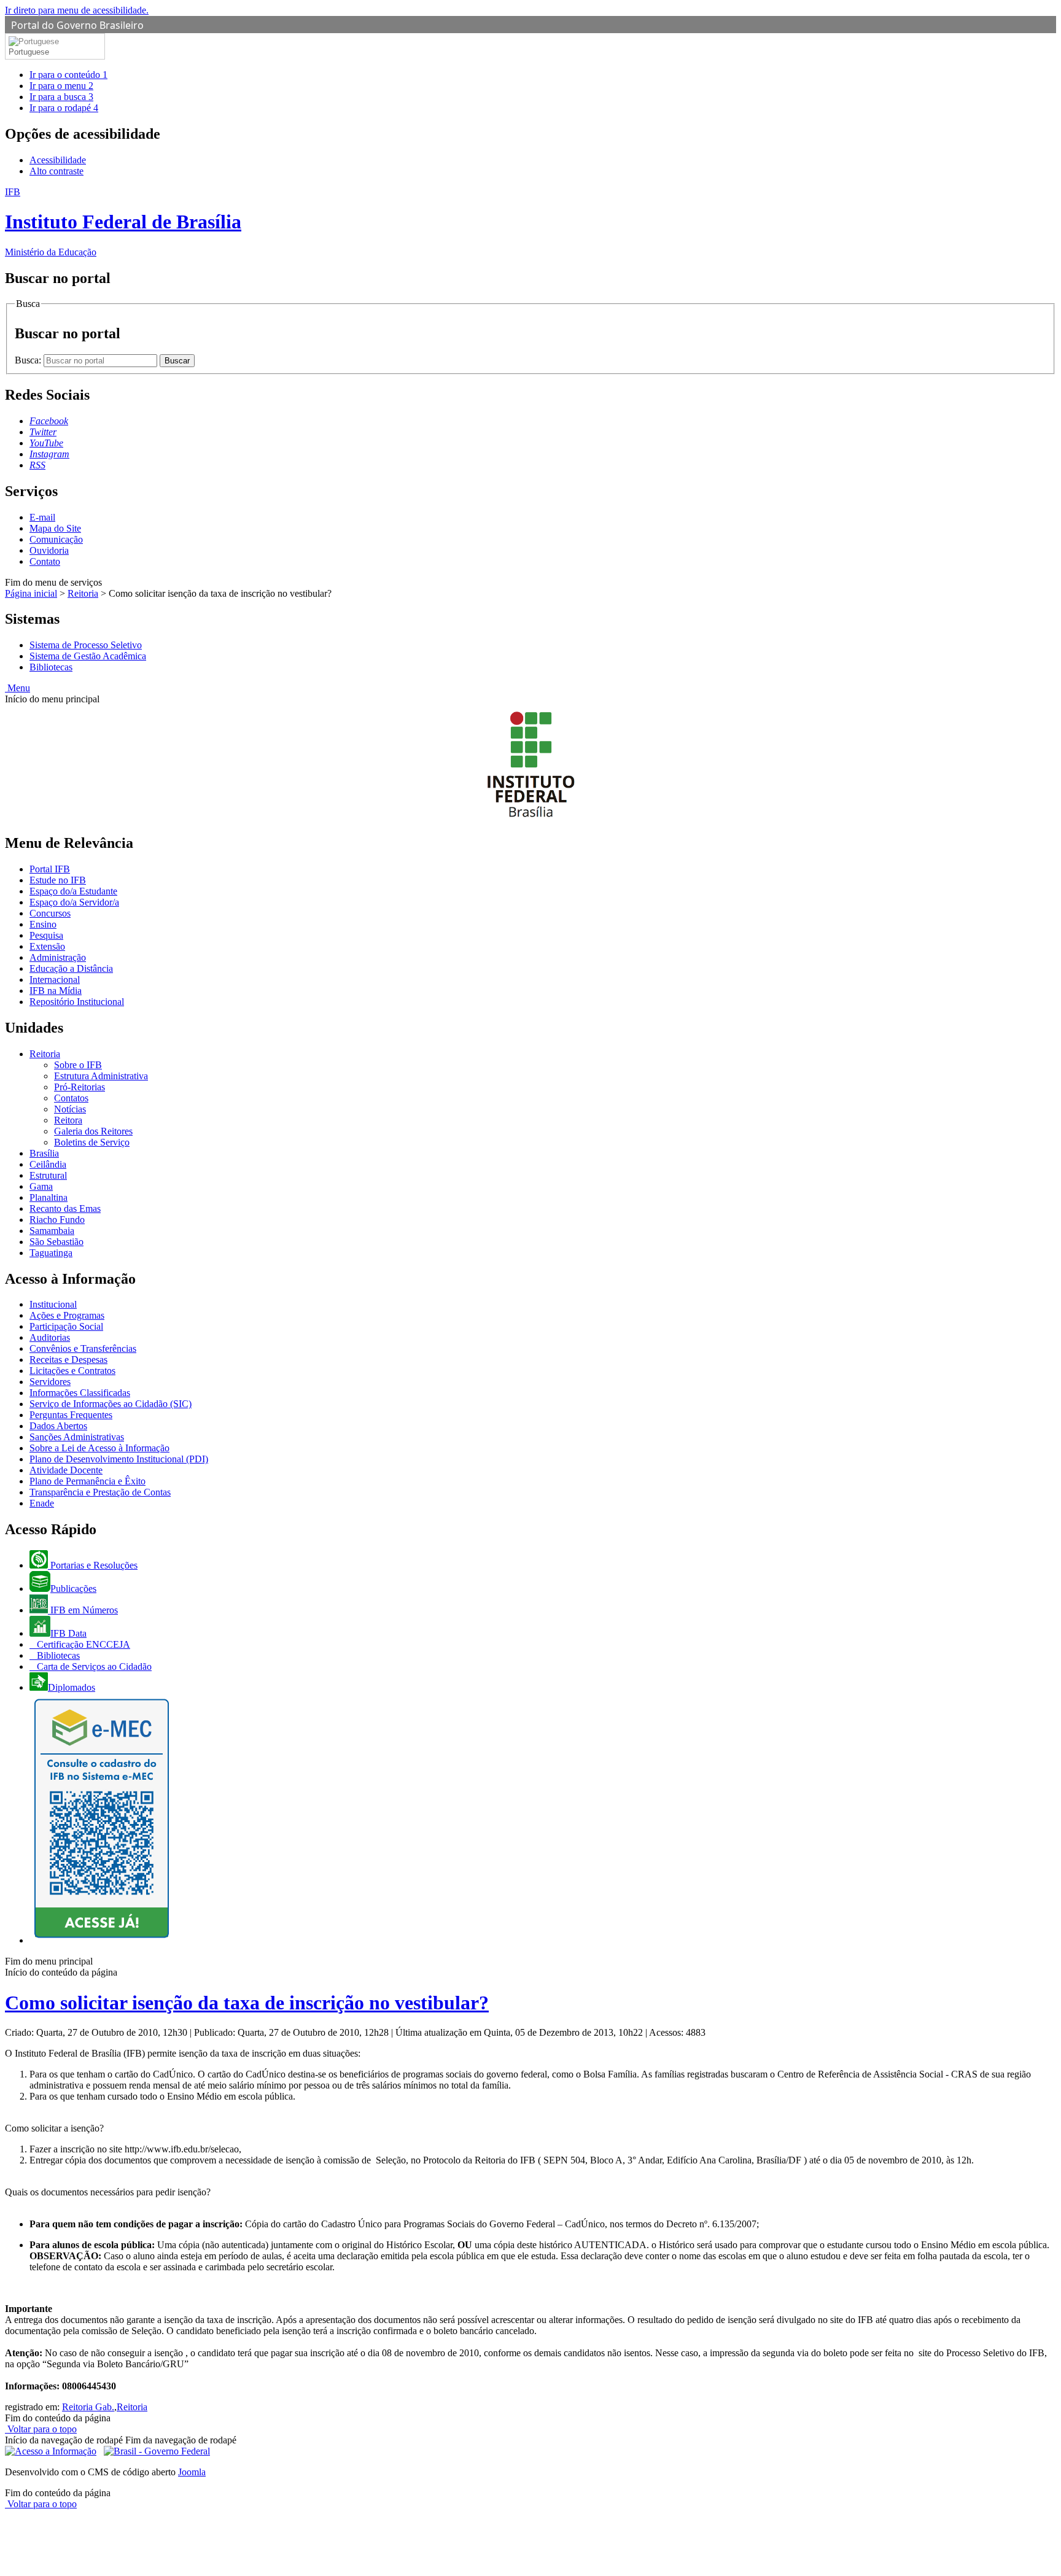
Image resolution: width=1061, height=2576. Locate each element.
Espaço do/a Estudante (73, 891)
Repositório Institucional (77, 1002)
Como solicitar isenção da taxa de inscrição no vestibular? (247, 2003)
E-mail (42, 517)
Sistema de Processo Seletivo (86, 645)
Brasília (44, 1153)
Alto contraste (56, 171)
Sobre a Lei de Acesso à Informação (99, 1448)
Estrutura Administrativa (101, 1076)
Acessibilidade (58, 160)
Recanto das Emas (65, 1208)
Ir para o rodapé (64, 108)
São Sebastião (56, 1242)
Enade (42, 1503)
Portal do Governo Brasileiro (77, 25)
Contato (45, 561)
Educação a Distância (71, 968)
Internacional (55, 980)
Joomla (192, 2472)
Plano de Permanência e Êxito (87, 1481)
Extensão (47, 946)
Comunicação (56, 539)
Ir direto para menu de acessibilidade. (77, 10)
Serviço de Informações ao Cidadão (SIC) (111, 1404)
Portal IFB (50, 869)
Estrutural (48, 1175)
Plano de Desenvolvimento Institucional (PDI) (119, 1459)
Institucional (53, 1304)
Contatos (71, 1098)
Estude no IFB (58, 880)
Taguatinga (51, 1253)
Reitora (68, 1120)
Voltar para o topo (41, 2429)
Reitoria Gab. (88, 2407)
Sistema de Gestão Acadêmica (88, 656)
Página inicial (31, 593)
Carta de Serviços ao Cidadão (93, 1666)
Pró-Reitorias (80, 1087)
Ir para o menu (61, 86)
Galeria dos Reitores (93, 1131)
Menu (17, 688)
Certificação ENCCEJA (82, 1644)
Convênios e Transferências (83, 1348)
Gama (41, 1186)
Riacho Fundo (57, 1220)
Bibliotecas (51, 667)
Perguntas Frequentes (71, 1415)
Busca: (29, 360)
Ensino (43, 924)
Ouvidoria (49, 550)
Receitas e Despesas (68, 1360)
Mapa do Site (55, 528)
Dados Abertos (58, 1426)
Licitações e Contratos (72, 1371)
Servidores (50, 1382)
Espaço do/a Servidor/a (74, 902)
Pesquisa (46, 935)
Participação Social (66, 1326)
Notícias (70, 1109)
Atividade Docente (66, 1470)
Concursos (50, 913)
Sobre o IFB (78, 1065)
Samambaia (52, 1231)
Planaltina (49, 1197)
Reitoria (83, 593)
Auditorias (50, 1337)
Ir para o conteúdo (68, 75)
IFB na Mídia (56, 991)
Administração (58, 957)
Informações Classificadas (80, 1393)
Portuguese (29, 52)
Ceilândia (48, 1164)
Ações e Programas (67, 1315)
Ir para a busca (61, 97)
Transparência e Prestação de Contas (100, 1492)
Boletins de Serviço (92, 1142)
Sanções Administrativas (77, 1437)
